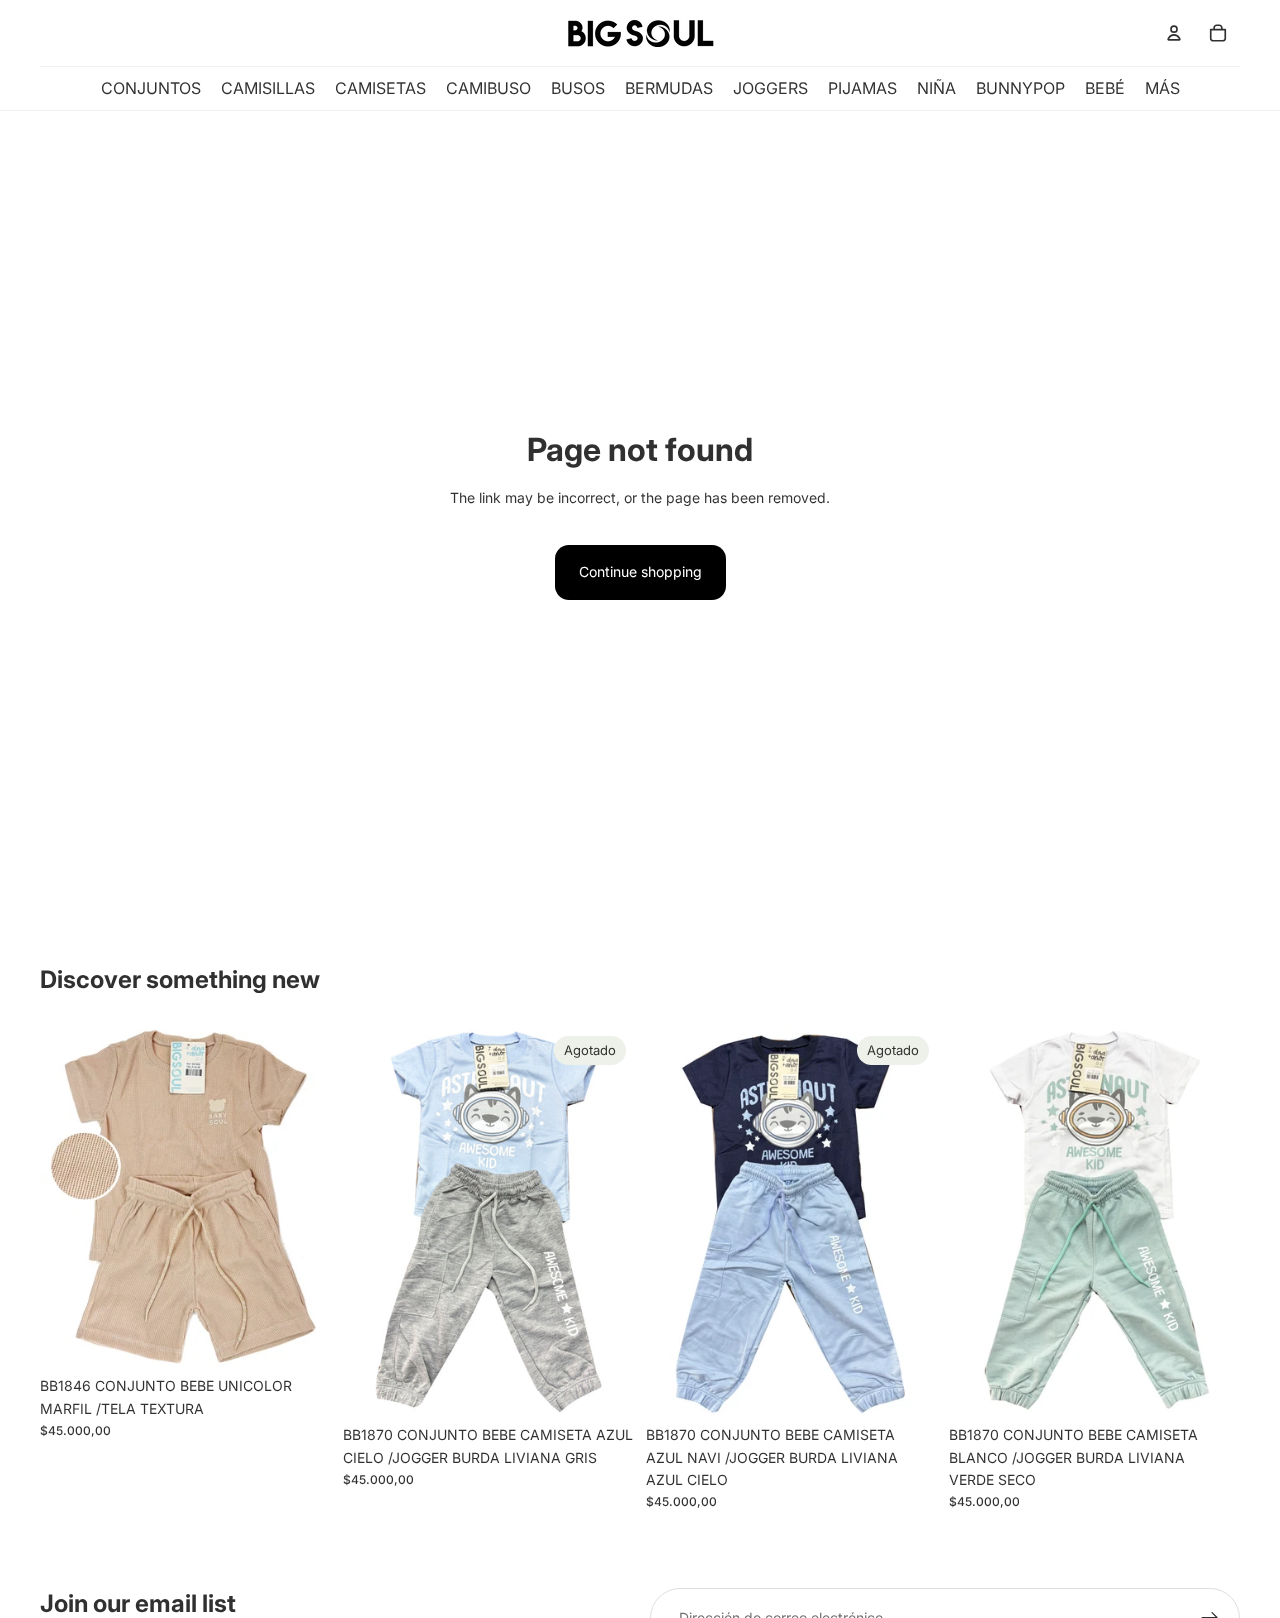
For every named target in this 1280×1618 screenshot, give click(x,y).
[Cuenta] (1174, 33)
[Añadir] (300, 1336)
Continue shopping (640, 571)
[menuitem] (1162, 88)
